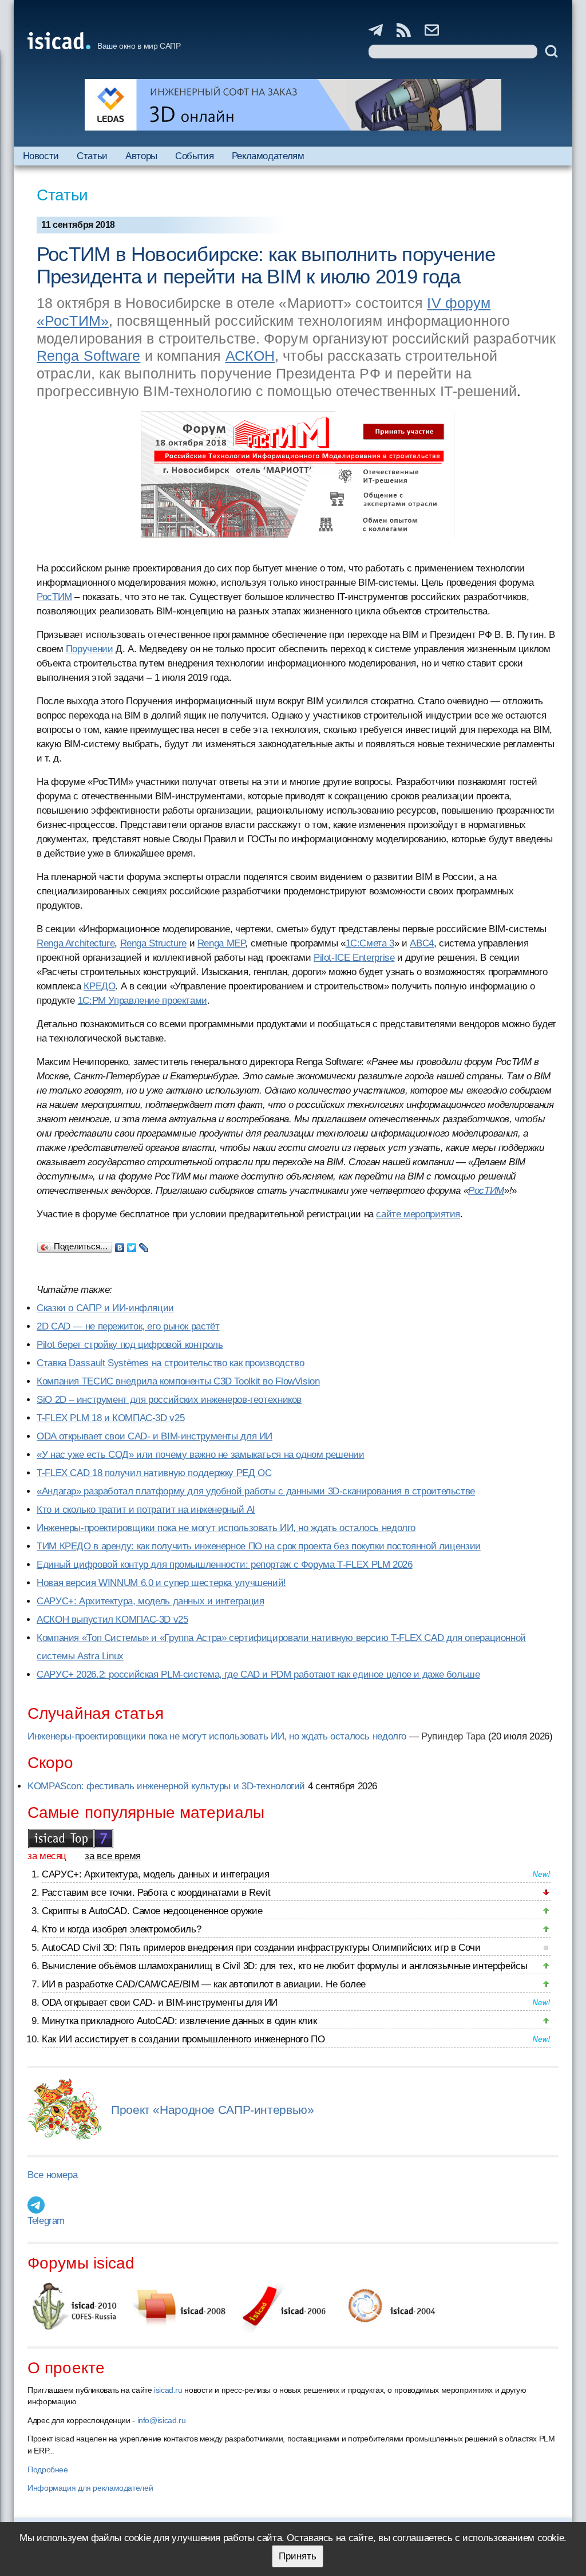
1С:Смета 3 (370, 943)
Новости (41, 156)
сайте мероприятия (418, 1214)
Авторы (141, 156)
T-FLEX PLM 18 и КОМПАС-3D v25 (110, 1418)
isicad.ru (168, 2390)
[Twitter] (132, 1245)
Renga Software (88, 356)
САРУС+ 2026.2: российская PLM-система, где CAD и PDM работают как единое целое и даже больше (258, 1674)
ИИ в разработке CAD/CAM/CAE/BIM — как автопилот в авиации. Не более (204, 1984)
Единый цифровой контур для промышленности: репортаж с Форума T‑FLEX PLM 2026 (225, 1565)
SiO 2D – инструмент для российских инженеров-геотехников (169, 1400)
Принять (298, 2556)
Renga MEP (221, 943)
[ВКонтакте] (120, 1245)
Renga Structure (153, 943)
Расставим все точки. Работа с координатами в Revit (156, 1893)
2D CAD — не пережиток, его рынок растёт (128, 1326)
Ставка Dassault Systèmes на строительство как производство (170, 1363)
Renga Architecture (76, 943)
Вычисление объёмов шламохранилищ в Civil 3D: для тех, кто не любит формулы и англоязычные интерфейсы (285, 1966)
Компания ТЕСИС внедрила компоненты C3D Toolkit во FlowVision (178, 1381)
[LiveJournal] (144, 1245)
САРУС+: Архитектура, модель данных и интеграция (150, 1601)
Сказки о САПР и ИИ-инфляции (105, 1308)
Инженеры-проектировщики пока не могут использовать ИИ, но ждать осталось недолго (226, 1528)
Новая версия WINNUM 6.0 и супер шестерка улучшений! (161, 1583)
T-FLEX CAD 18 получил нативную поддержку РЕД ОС (154, 1473)
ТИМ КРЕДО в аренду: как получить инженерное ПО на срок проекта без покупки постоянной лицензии (259, 1546)
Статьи (92, 156)
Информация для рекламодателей (90, 2488)
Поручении (90, 649)
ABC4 (422, 943)
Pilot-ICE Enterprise (354, 958)
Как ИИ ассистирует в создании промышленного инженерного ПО (183, 2039)
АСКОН (250, 356)
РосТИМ (54, 597)
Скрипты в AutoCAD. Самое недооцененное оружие (152, 1911)
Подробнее (48, 2470)
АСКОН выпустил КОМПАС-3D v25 (112, 1620)
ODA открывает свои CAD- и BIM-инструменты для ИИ (155, 1436)
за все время (113, 1856)
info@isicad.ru (162, 2420)
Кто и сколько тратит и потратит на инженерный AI (146, 1510)
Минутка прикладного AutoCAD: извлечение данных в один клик (179, 2021)
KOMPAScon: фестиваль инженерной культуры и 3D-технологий (166, 1786)
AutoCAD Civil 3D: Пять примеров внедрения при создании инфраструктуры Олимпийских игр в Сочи (261, 1948)
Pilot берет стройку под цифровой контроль (130, 1345)
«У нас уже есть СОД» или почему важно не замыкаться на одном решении (201, 1455)
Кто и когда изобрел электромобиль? (121, 1929)
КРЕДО (99, 986)
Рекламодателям (268, 156)
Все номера (52, 2175)
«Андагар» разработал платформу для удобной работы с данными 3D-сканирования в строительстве (256, 1491)
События (194, 156)
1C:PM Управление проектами (142, 1001)
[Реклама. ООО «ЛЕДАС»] (293, 105)
